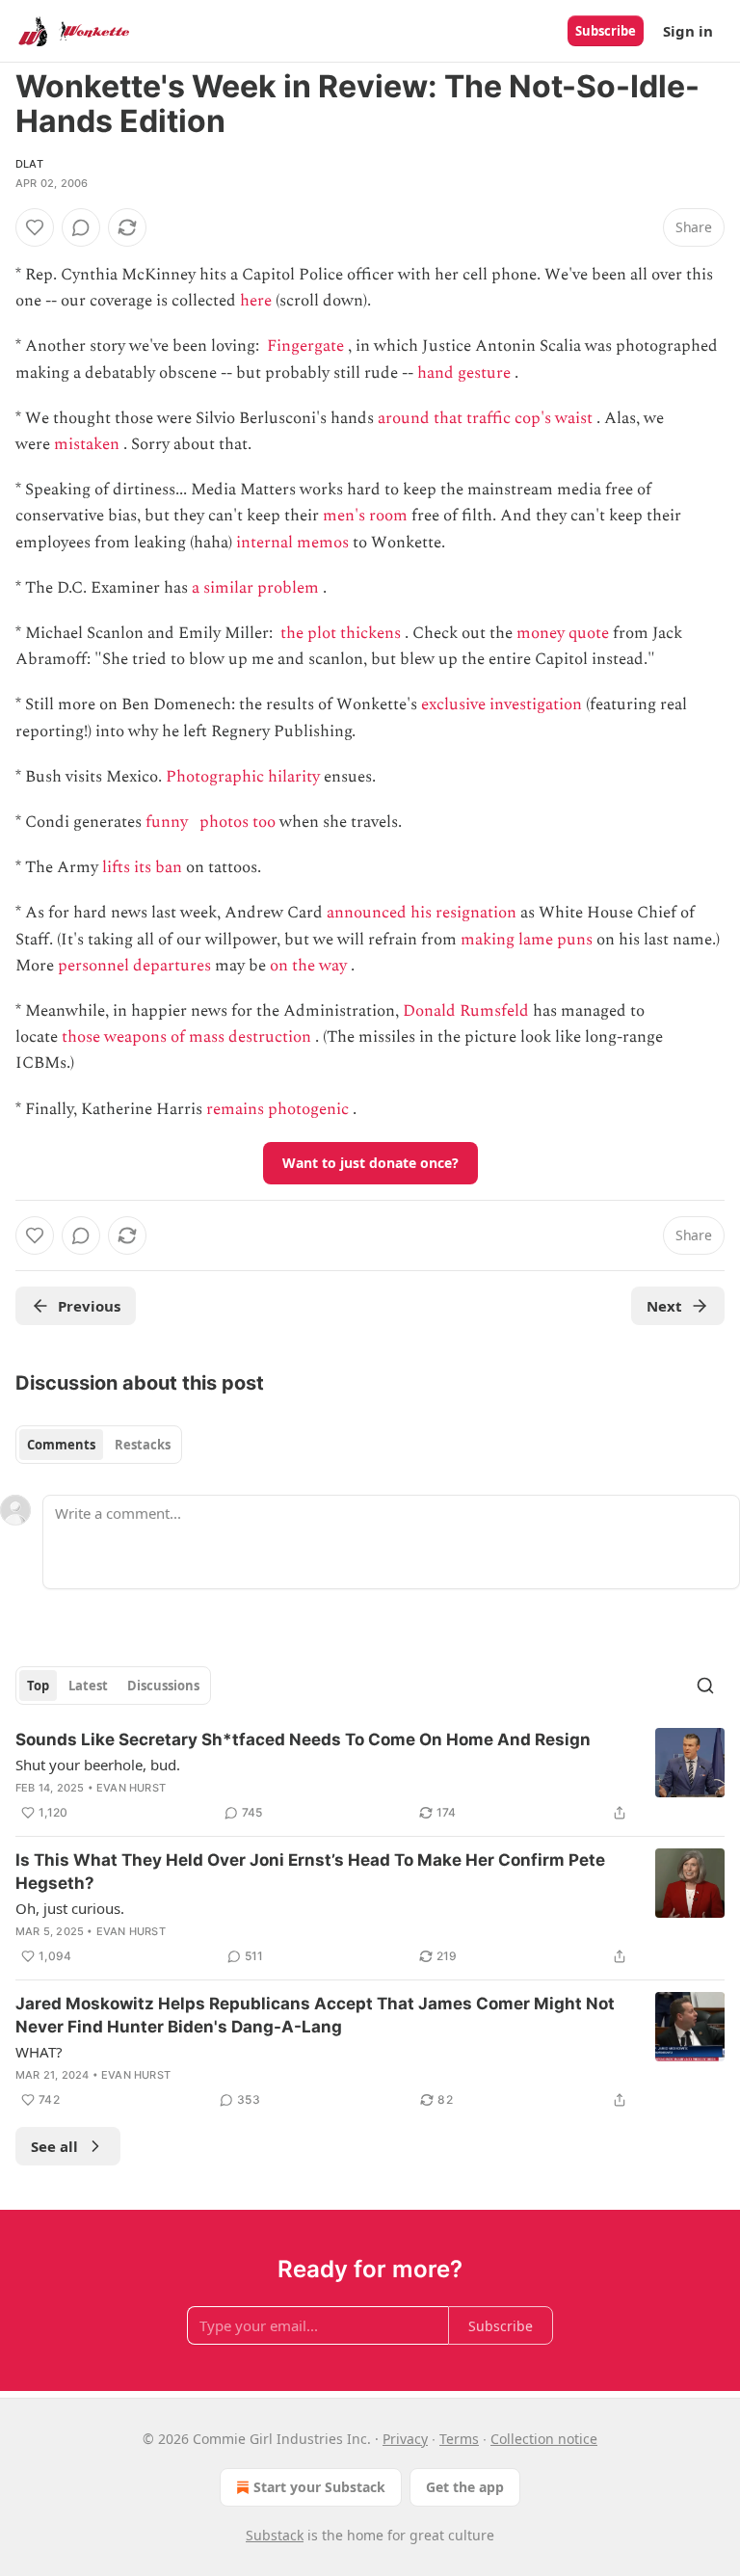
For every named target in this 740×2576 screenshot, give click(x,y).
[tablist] (99, 1445)
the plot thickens (341, 633)
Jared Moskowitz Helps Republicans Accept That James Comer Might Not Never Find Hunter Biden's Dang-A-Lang (315, 2015)
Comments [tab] (61, 1445)
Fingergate (305, 346)
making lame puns (527, 940)
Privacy (405, 2439)
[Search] (705, 1686)
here (256, 301)
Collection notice (544, 2439)
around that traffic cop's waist (485, 418)
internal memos (292, 543)
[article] (370, 1776)
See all (54, 2146)
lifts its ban (142, 867)
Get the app (465, 2487)
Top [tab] (38, 1686)
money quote (563, 633)
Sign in (688, 31)
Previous (89, 1306)
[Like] (35, 227)
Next (664, 1306)
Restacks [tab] (143, 1445)
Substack (275, 2535)
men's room (365, 516)
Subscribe (606, 31)
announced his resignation (422, 913)
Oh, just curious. (70, 1908)
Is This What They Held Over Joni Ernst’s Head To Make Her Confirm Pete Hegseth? (310, 1872)
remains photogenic (277, 1109)
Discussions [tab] (163, 1686)
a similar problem (255, 588)
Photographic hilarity (243, 777)
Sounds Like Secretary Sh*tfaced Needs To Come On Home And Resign (303, 1739)
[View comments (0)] (81, 227)
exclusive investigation (502, 704)
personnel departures (134, 966)
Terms (459, 2439)
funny (167, 822)
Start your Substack (319, 2487)
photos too (238, 822)
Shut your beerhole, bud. (98, 1765)
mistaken (87, 444)
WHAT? (39, 2052)
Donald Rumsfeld (466, 1011)
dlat (29, 164)
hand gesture (464, 373)
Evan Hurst (131, 1788)
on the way (308, 966)
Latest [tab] (88, 1686)
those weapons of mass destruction (186, 1037)
